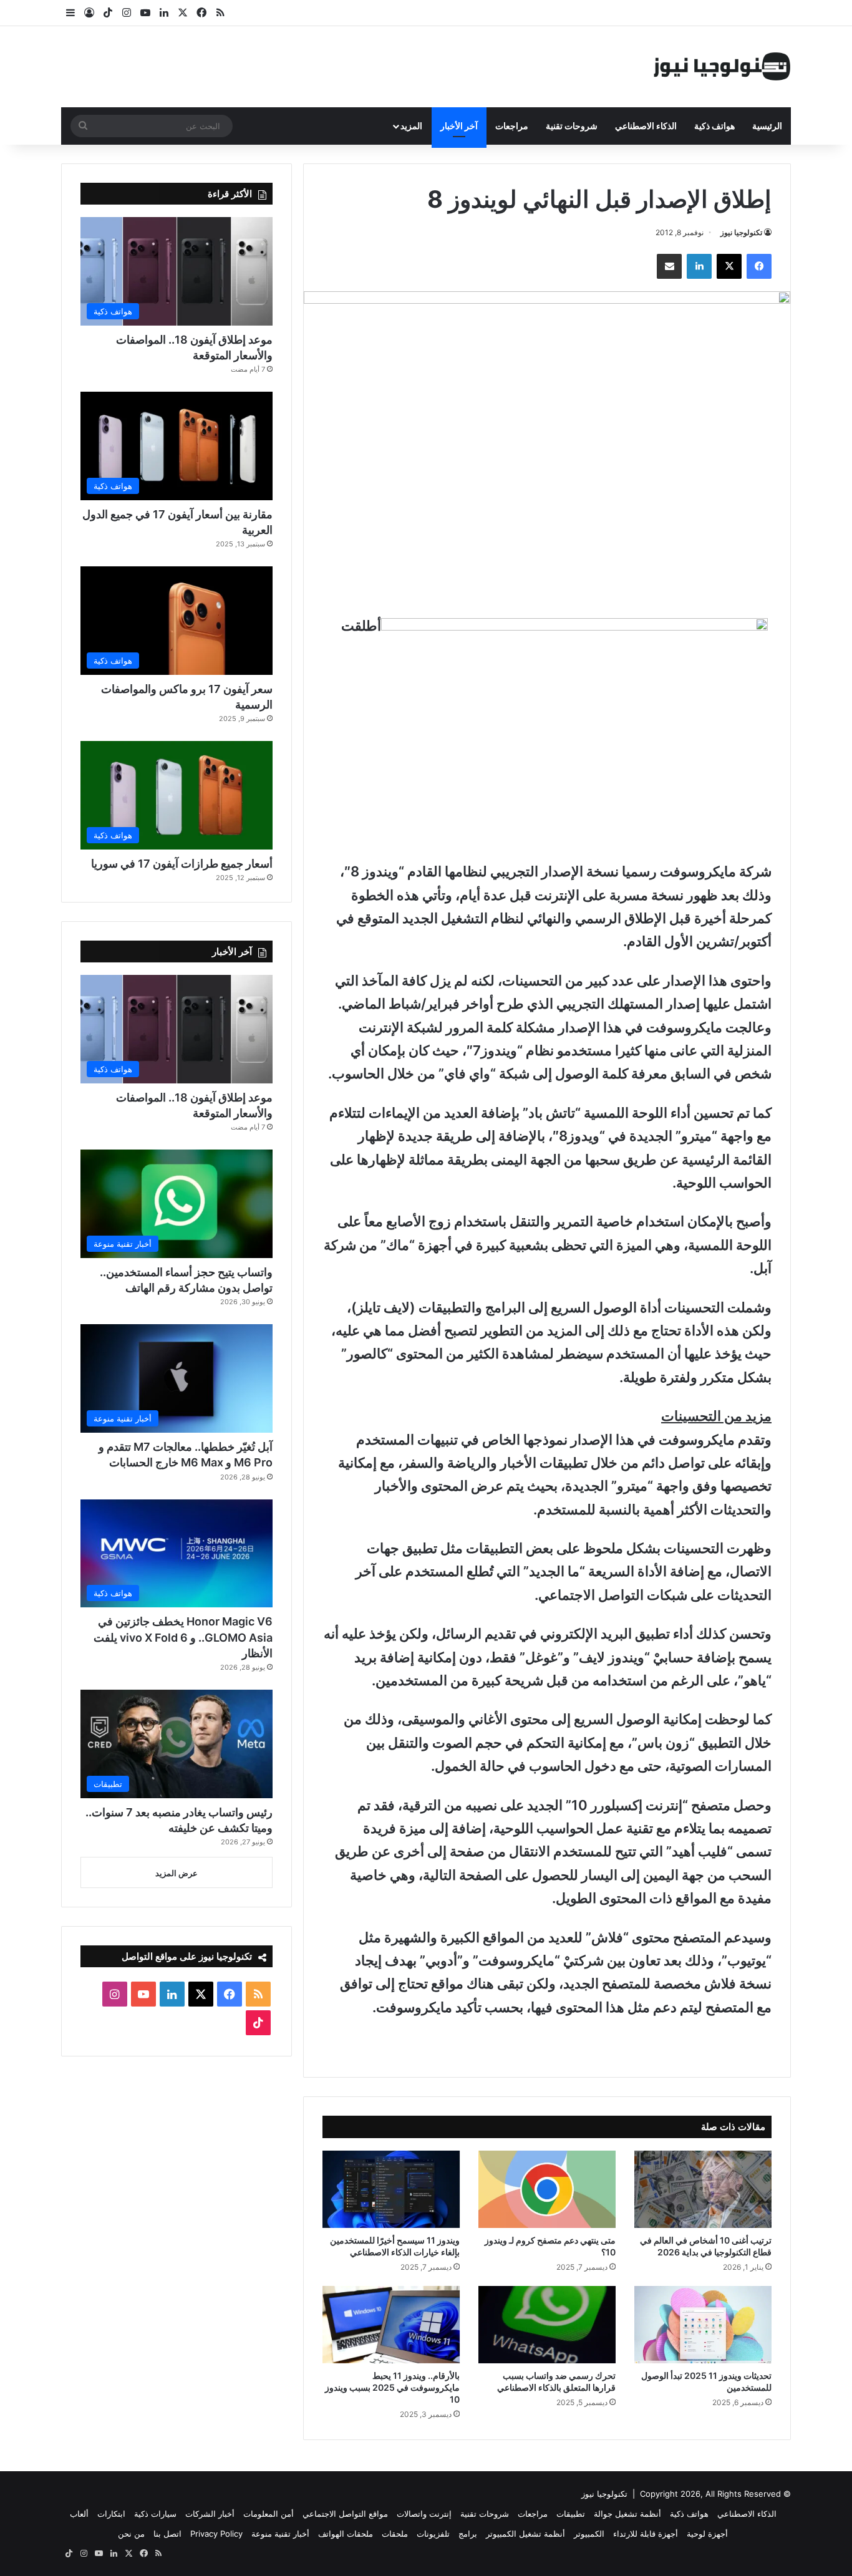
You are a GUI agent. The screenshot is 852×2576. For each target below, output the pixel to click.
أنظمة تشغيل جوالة (627, 2514)
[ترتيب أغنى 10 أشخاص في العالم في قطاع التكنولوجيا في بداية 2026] (703, 2189)
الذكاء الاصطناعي (646, 126)
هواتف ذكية (714, 126)
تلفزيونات (433, 2534)
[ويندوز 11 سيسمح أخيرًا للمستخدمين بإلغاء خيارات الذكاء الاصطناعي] (391, 2189)
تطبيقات (571, 2514)
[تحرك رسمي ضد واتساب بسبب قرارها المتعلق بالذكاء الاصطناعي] (547, 2325)
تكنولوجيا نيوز (741, 232)
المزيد (411, 126)
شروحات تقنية (572, 126)
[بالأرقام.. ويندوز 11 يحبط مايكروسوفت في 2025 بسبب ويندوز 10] (391, 2325)
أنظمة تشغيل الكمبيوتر (525, 2534)
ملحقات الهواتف (346, 2534)
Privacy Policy (216, 2534)
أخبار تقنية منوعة (280, 2534)
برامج (468, 2534)
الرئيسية (767, 126)
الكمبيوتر (589, 2534)
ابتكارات (111, 2514)
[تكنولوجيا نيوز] (722, 67)
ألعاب (79, 2514)
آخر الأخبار (459, 126)
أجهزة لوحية (707, 2534)
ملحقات (395, 2534)
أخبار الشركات (210, 2514)
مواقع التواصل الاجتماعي (345, 2514)
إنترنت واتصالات (424, 2514)
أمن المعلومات (269, 2514)
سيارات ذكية (155, 2514)
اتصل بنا (167, 2534)
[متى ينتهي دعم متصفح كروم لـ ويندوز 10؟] (547, 2189)
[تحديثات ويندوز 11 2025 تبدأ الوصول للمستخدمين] (703, 2325)
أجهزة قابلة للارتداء (646, 2534)
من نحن (131, 2534)
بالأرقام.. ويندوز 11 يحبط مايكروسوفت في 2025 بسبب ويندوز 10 (392, 2387)
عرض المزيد (177, 1873)
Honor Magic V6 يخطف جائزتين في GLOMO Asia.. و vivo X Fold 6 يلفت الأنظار (183, 1637)
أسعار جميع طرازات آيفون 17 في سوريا (182, 864)
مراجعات (512, 126)
